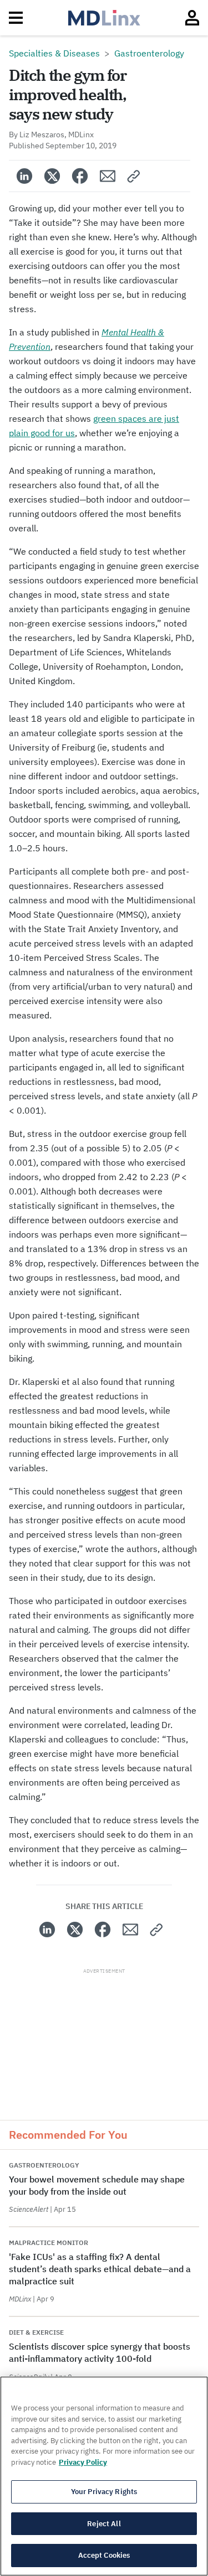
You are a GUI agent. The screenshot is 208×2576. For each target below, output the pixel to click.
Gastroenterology (149, 53)
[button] (134, 176)
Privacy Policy (83, 2462)
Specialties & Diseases (54, 53)
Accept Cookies (104, 2555)
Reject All (104, 2524)
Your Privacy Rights (104, 2492)
